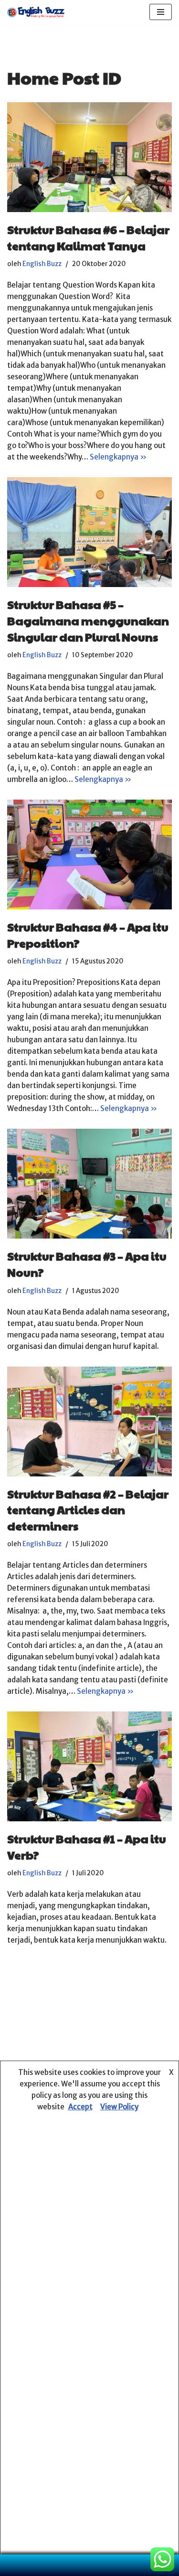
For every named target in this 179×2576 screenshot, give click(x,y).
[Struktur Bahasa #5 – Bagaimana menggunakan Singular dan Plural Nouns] (89, 532)
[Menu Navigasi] (161, 12)
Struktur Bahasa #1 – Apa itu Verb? (87, 1847)
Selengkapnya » (118, 457)
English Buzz (42, 264)
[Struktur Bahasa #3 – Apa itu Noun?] (89, 1184)
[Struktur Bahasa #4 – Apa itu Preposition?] (89, 855)
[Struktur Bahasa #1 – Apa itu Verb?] (89, 1766)
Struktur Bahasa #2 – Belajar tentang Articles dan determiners (88, 1510)
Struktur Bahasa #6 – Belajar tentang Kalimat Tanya (88, 237)
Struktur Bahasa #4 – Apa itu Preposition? (88, 935)
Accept (80, 2107)
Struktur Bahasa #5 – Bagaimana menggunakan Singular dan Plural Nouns (88, 620)
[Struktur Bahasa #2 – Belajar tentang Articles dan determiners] (89, 1422)
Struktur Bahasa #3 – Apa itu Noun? (87, 1264)
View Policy (119, 2107)
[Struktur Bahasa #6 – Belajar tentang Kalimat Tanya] (89, 157)
